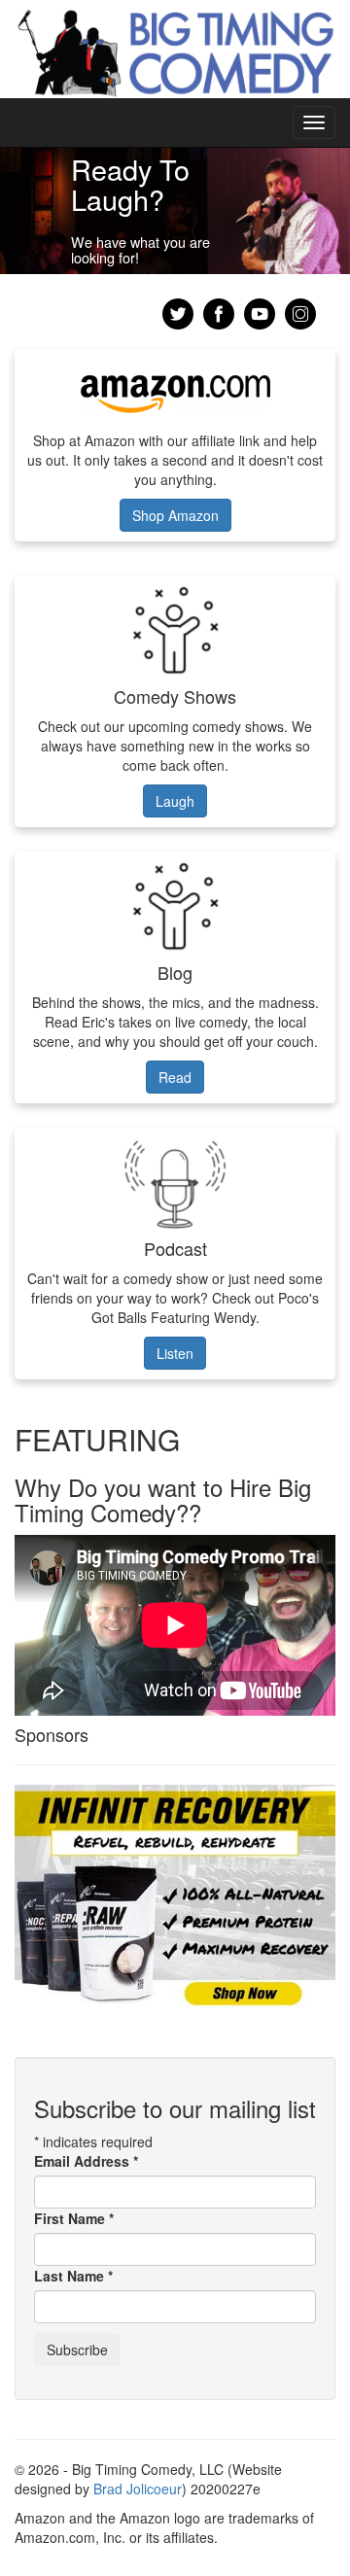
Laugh (175, 801)
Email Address (86, 2161)
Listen (175, 1353)
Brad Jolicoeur (138, 2489)
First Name (74, 2218)
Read (175, 1077)
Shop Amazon (175, 515)
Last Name (73, 2276)
